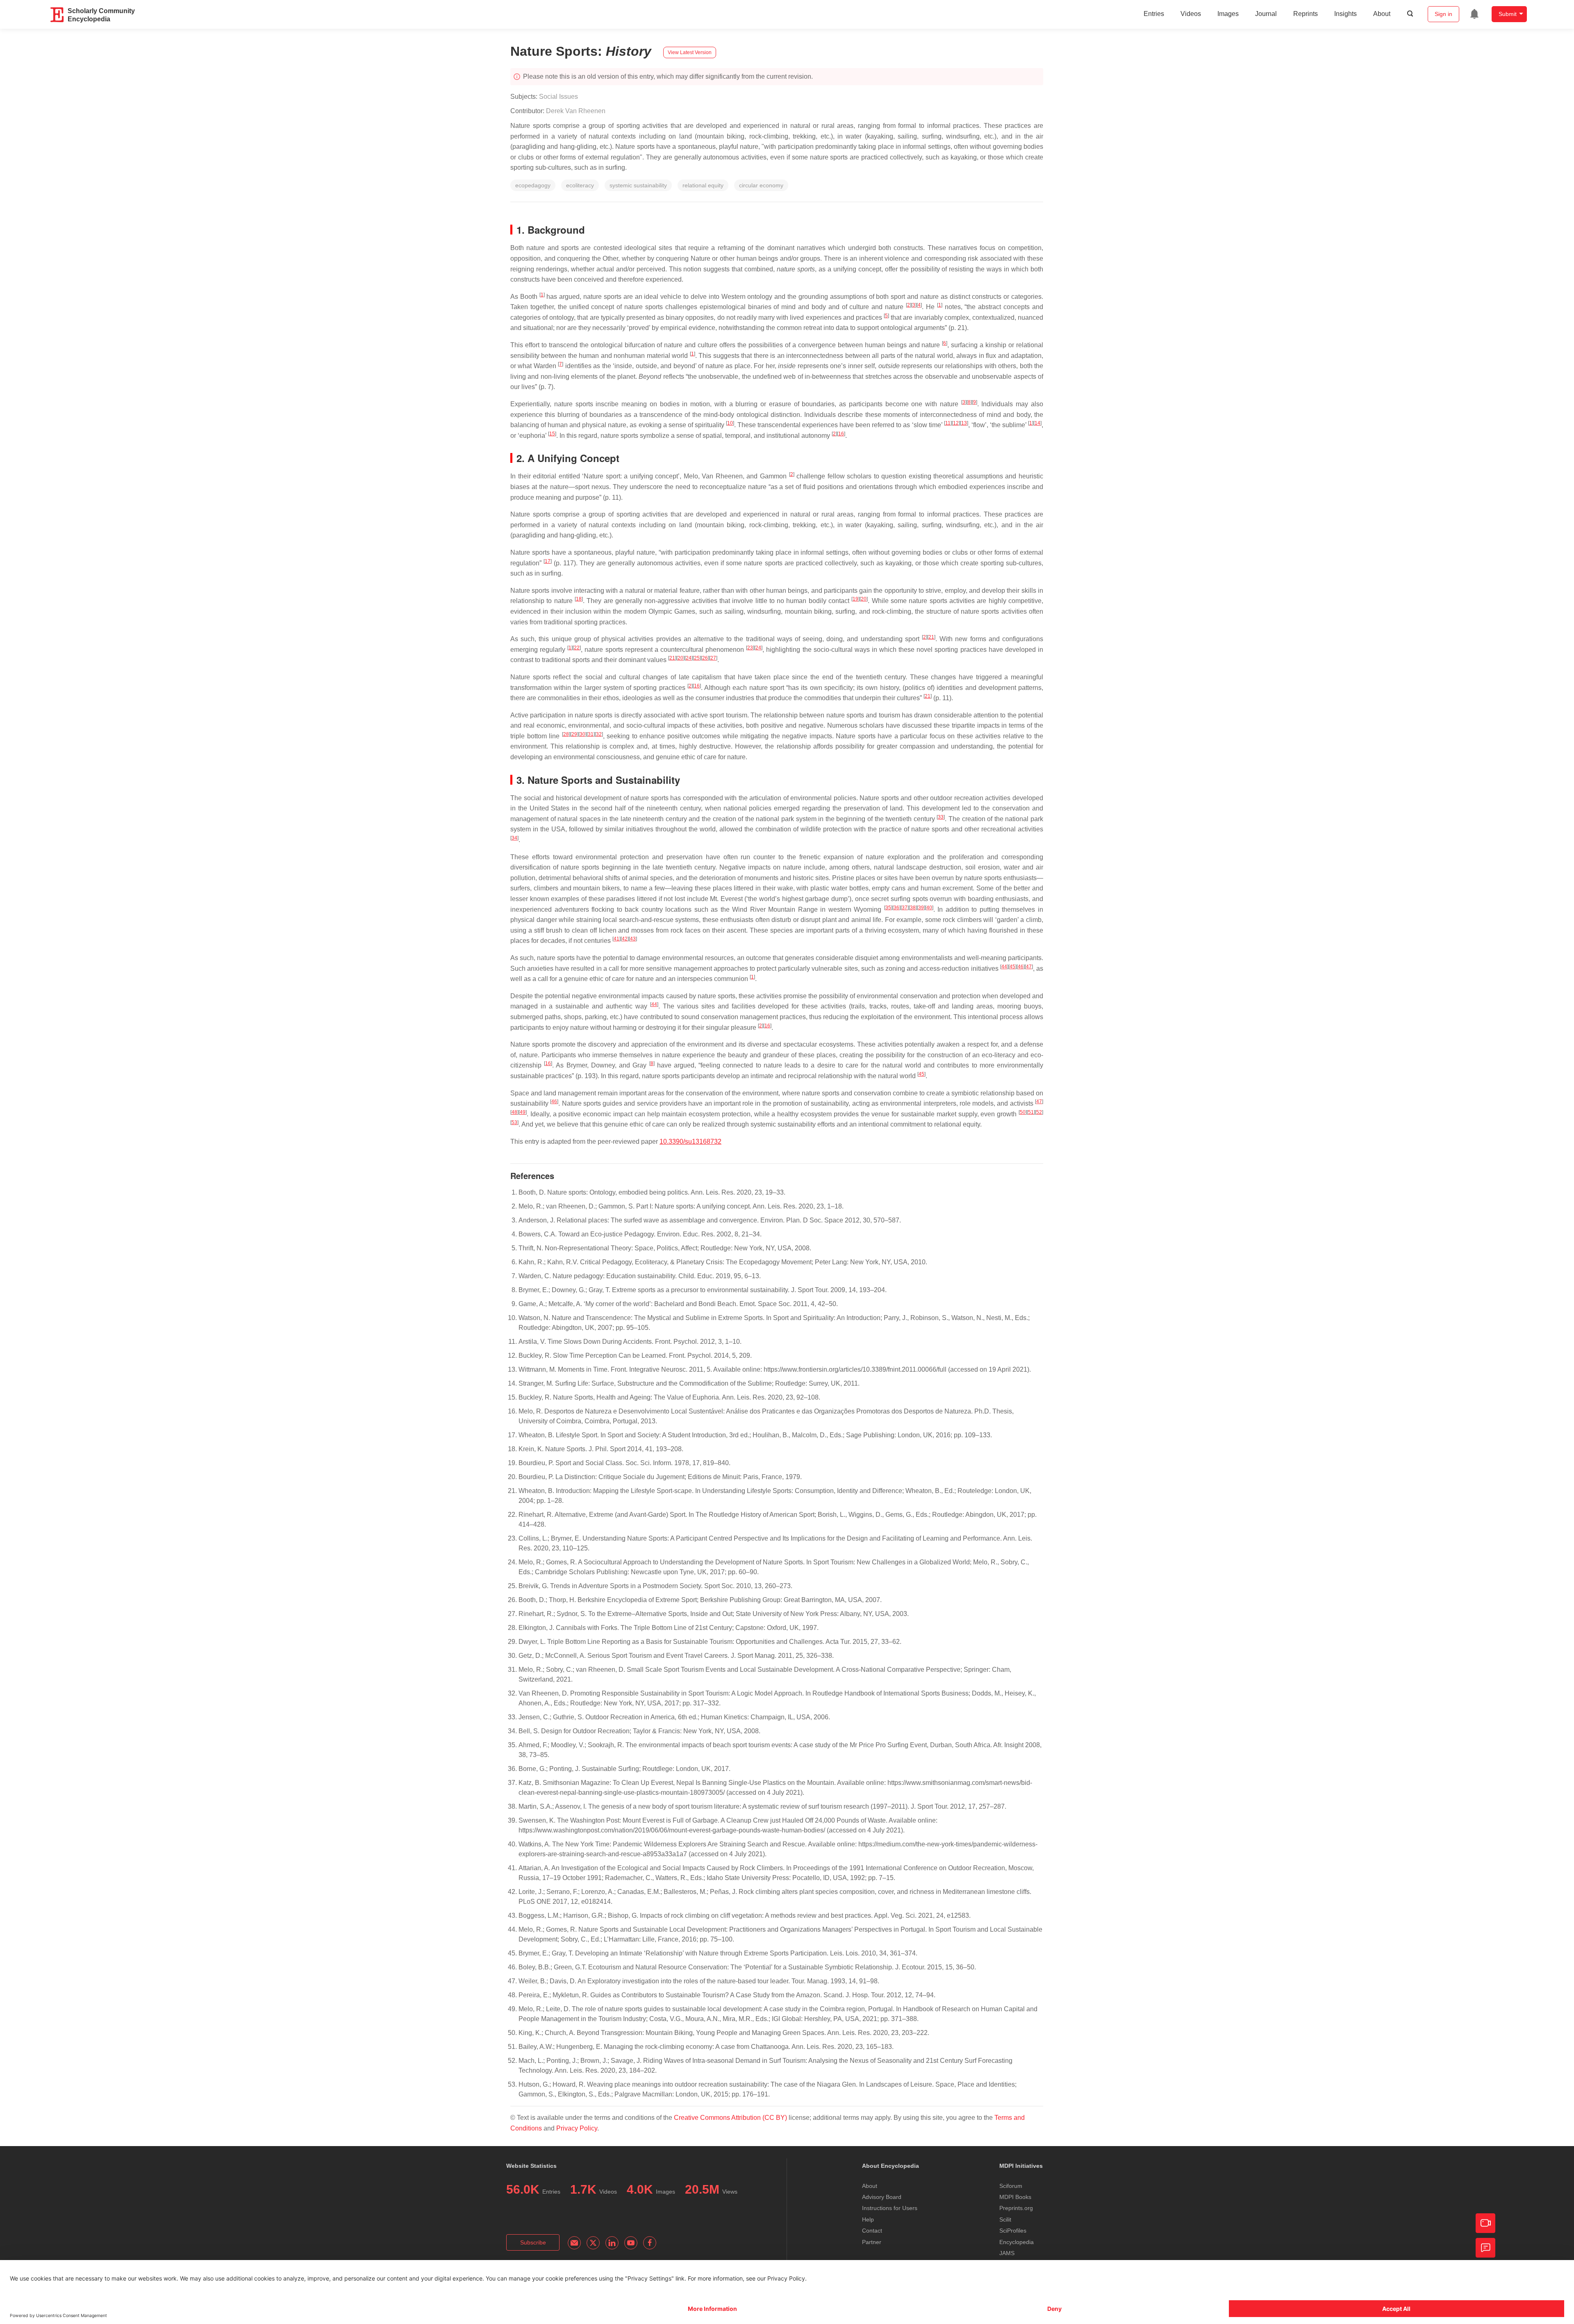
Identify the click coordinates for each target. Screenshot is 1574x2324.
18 (579, 599)
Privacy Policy (577, 2128)
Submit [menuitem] (1508, 14)
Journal (1266, 14)
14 (1037, 423)
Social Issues (558, 97)
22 (577, 648)
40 (929, 908)
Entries (1154, 14)
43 (633, 939)
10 (730, 423)
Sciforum (1011, 2186)
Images (1228, 14)
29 (574, 734)
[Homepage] (57, 15)
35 (888, 908)
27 (713, 658)
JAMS (1007, 2253)
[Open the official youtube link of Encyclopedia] (631, 2243)
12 (956, 423)
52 (1039, 1112)
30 (582, 734)
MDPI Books (1015, 2197)
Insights (1345, 14)
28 (566, 734)
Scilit (1005, 2219)
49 (523, 1112)
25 (697, 658)
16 (841, 434)
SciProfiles (1013, 2231)
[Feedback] (1485, 2248)
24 (758, 648)
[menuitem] (1474, 14)
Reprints (1306, 14)
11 (948, 423)
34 (514, 838)
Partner (872, 2242)
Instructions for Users (890, 2208)
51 (1031, 1112)
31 (591, 734)
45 (1012, 967)
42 (625, 939)
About (1382, 14)
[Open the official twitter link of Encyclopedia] (593, 2243)
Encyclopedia (1017, 2242)
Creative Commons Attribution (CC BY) (730, 2118)
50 (1023, 1112)
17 (548, 561)
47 (1029, 967)
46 (1021, 967)
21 (931, 637)
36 (896, 908)
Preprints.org (1016, 2208)
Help (868, 2219)
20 (864, 599)
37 (905, 908)
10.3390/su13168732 (690, 1142)
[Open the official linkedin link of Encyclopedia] (612, 2243)
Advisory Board (882, 2197)
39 (921, 908)
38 (913, 908)
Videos (1191, 14)
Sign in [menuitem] (1443, 14)
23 (750, 648)
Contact (872, 2231)
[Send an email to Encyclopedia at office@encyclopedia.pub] (574, 2243)
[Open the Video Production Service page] (1485, 2223)
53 (514, 1122)
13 (964, 423)
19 (855, 599)
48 (514, 1112)
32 (599, 734)
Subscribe (533, 2242)
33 (941, 817)
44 (1004, 967)
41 (616, 939)
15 (552, 434)
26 (705, 658)
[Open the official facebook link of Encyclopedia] (650, 2243)
